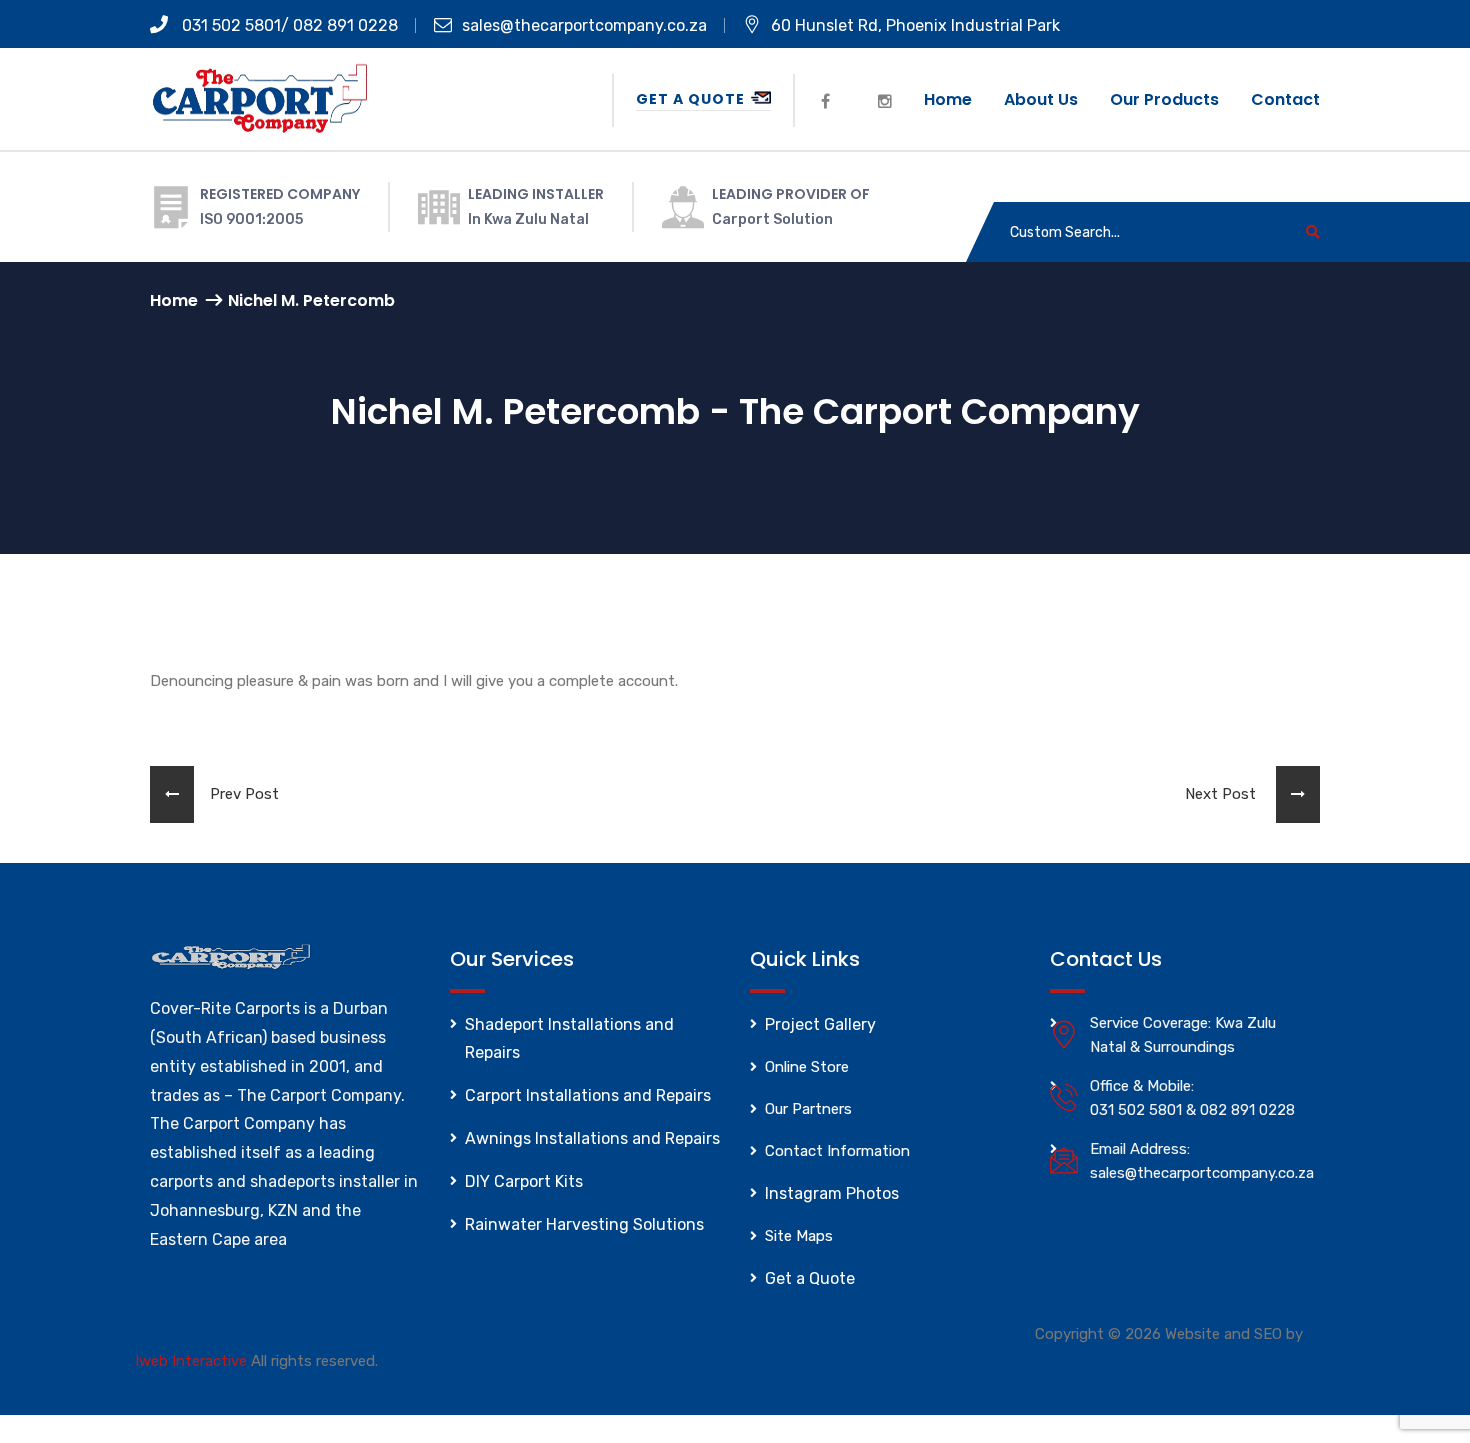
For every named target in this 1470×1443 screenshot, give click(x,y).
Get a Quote (692, 99)
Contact (1285, 99)
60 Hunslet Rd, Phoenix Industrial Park (915, 25)
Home (948, 99)
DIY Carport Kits (524, 1181)
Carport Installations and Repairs (588, 1095)
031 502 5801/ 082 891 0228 (288, 25)
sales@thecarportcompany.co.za (584, 25)
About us (1041, 99)
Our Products (1164, 99)
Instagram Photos (832, 1193)
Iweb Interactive (191, 1361)
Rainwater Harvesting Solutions (584, 1224)
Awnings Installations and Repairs (592, 1138)
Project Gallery (820, 1024)
